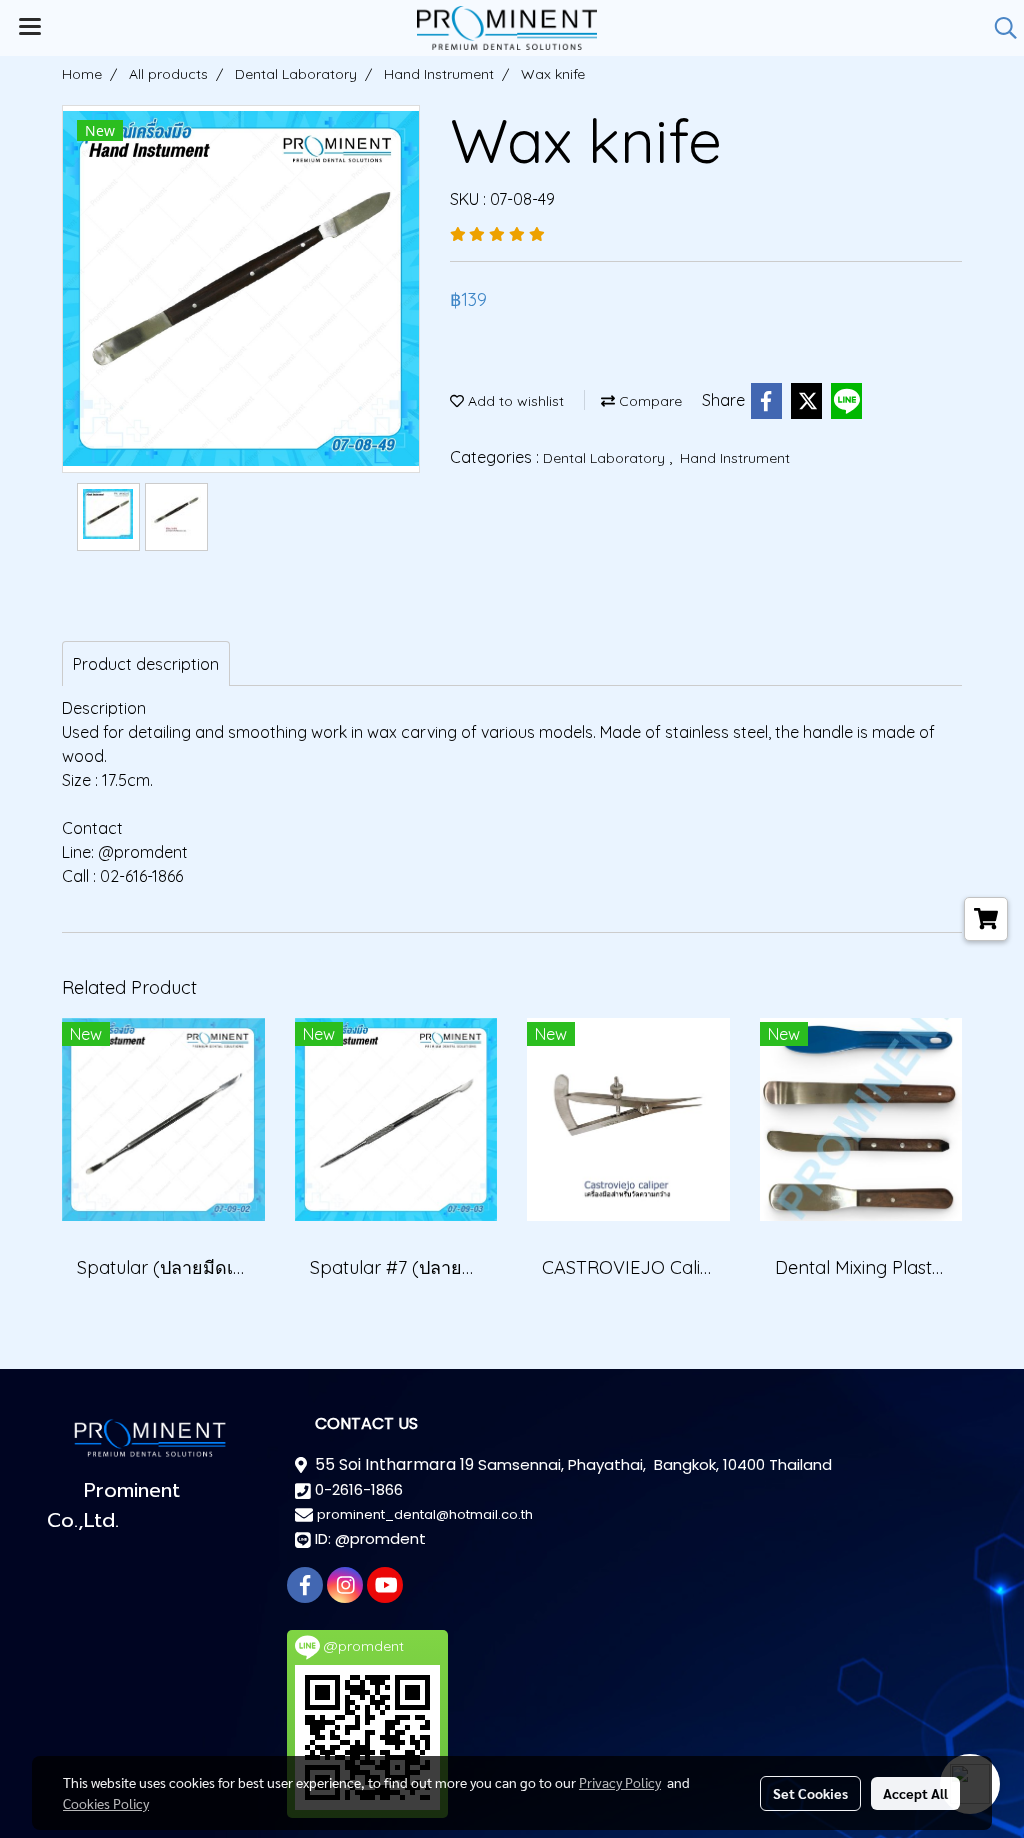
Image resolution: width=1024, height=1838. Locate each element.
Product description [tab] (146, 664)
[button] (999, 28)
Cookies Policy (106, 1803)
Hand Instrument (735, 458)
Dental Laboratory (606, 458)
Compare (648, 401)
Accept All (915, 1793)
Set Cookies (810, 1793)
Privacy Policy (620, 1782)
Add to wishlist (514, 401)
